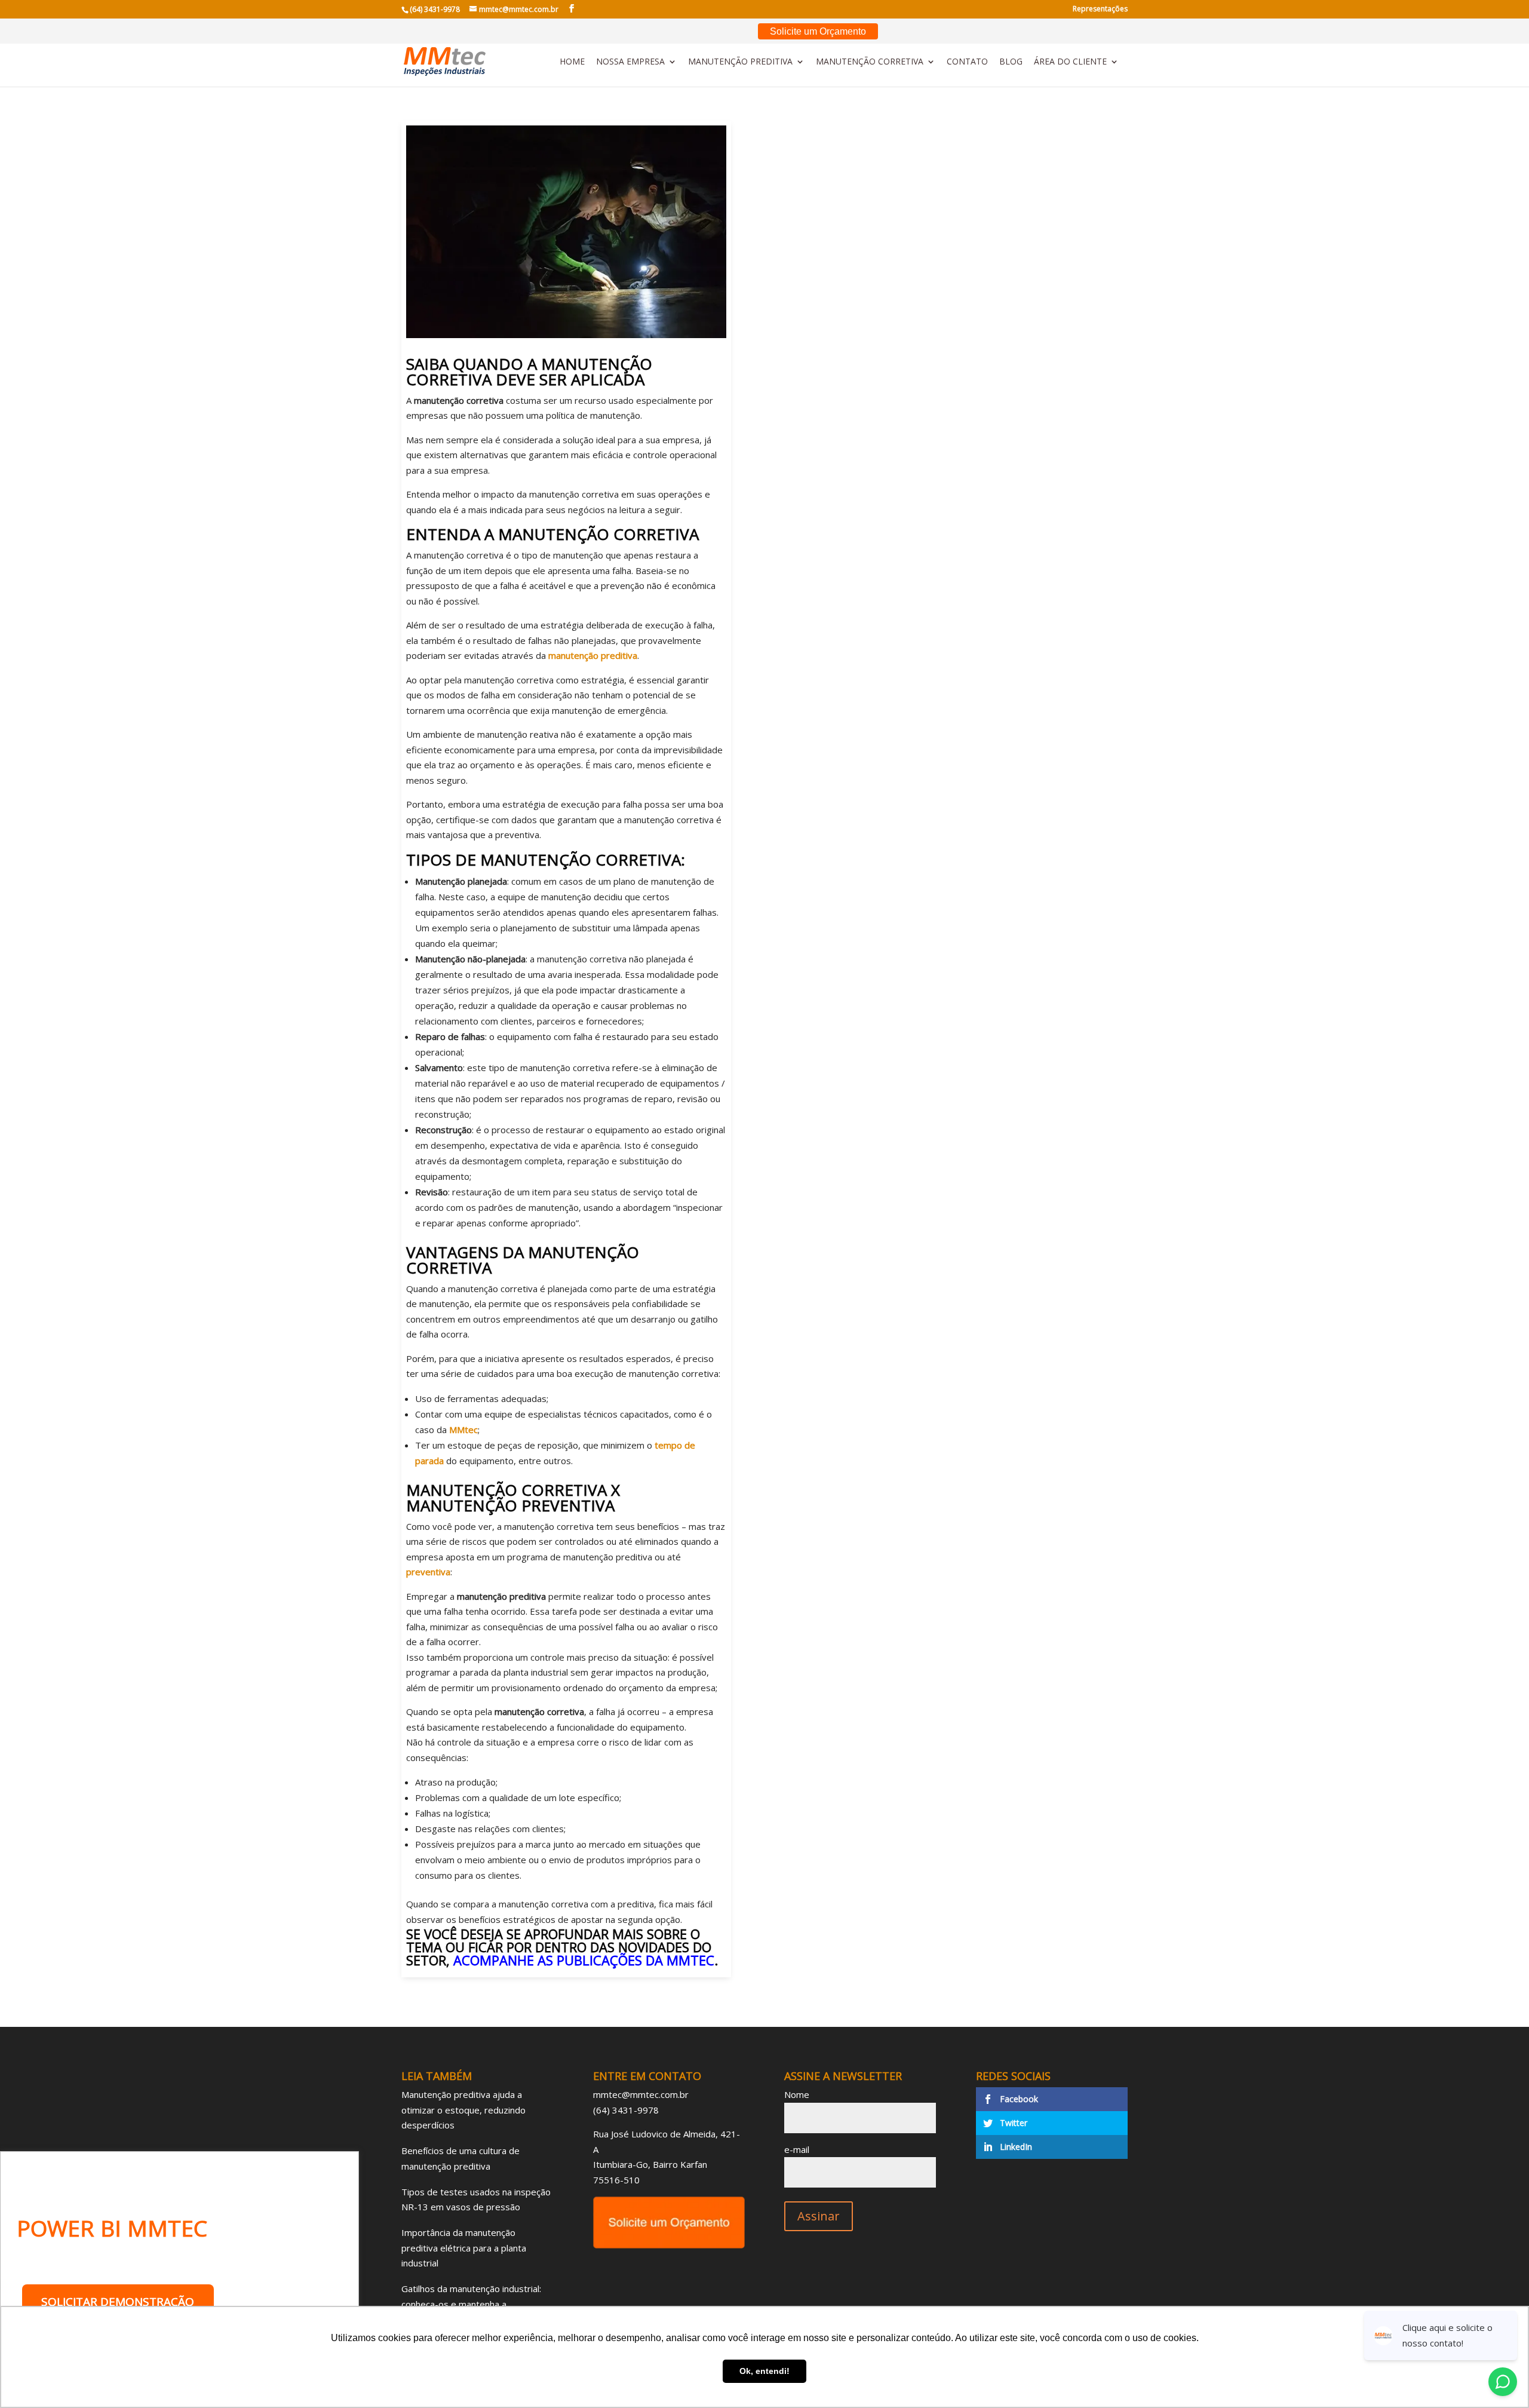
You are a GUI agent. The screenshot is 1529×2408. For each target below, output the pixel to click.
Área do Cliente (1070, 62)
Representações (1100, 10)
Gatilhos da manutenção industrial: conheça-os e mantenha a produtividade (471, 2304)
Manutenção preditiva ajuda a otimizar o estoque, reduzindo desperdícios (463, 2110)
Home (572, 62)
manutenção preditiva (593, 655)
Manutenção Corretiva (870, 62)
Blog (1011, 62)
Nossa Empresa (630, 62)
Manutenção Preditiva (740, 62)
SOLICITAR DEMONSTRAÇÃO (118, 2302)
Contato (967, 62)
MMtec (463, 1430)
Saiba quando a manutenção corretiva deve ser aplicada (529, 372)
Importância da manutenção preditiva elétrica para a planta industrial (464, 2248)
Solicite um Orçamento (818, 31)
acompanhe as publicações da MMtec (584, 1960)
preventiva (428, 1572)
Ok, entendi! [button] (764, 2371)
